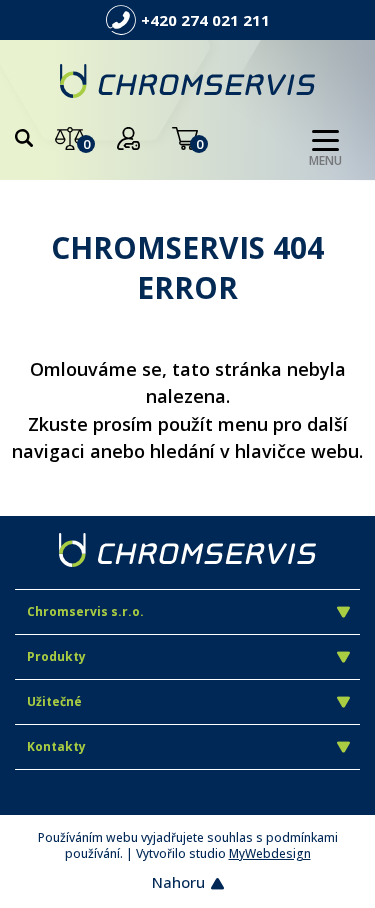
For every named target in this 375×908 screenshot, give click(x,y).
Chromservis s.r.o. (85, 611)
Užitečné (54, 701)
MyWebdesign (270, 853)
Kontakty (56, 746)
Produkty (56, 656)
